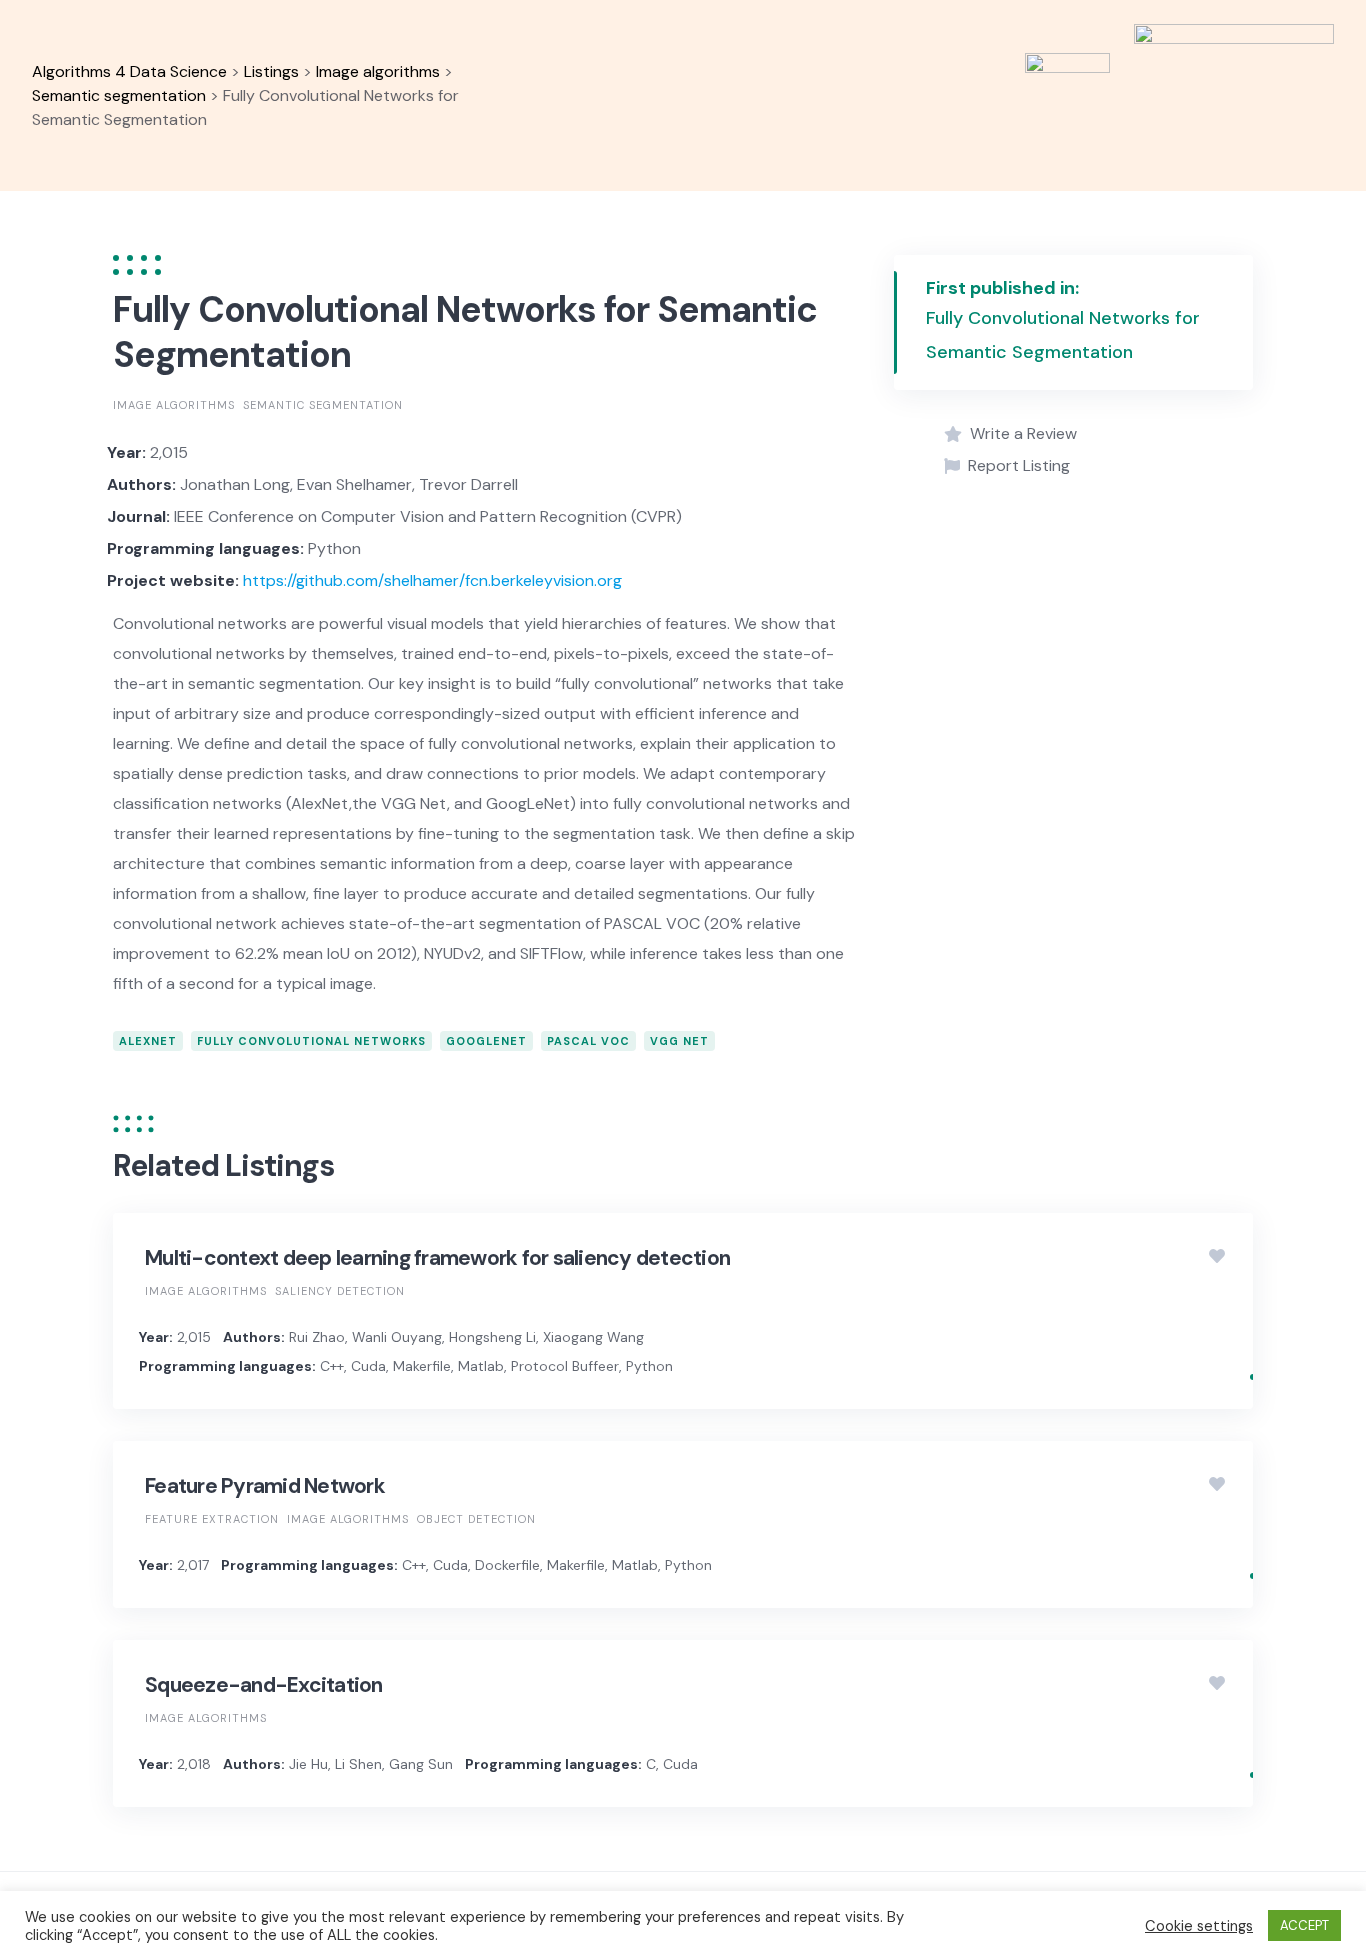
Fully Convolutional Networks (311, 1041)
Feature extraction (212, 1519)
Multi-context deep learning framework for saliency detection (437, 1258)
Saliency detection (340, 1291)
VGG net (679, 1041)
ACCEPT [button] (1304, 1925)
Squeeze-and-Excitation (264, 1685)
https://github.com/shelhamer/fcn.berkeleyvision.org (432, 580)
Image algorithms (174, 405)
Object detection (476, 1519)
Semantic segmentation (323, 405)
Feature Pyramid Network (265, 1486)
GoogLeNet (486, 1041)
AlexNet (148, 1041)
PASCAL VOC (588, 1041)
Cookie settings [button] (1199, 1926)
